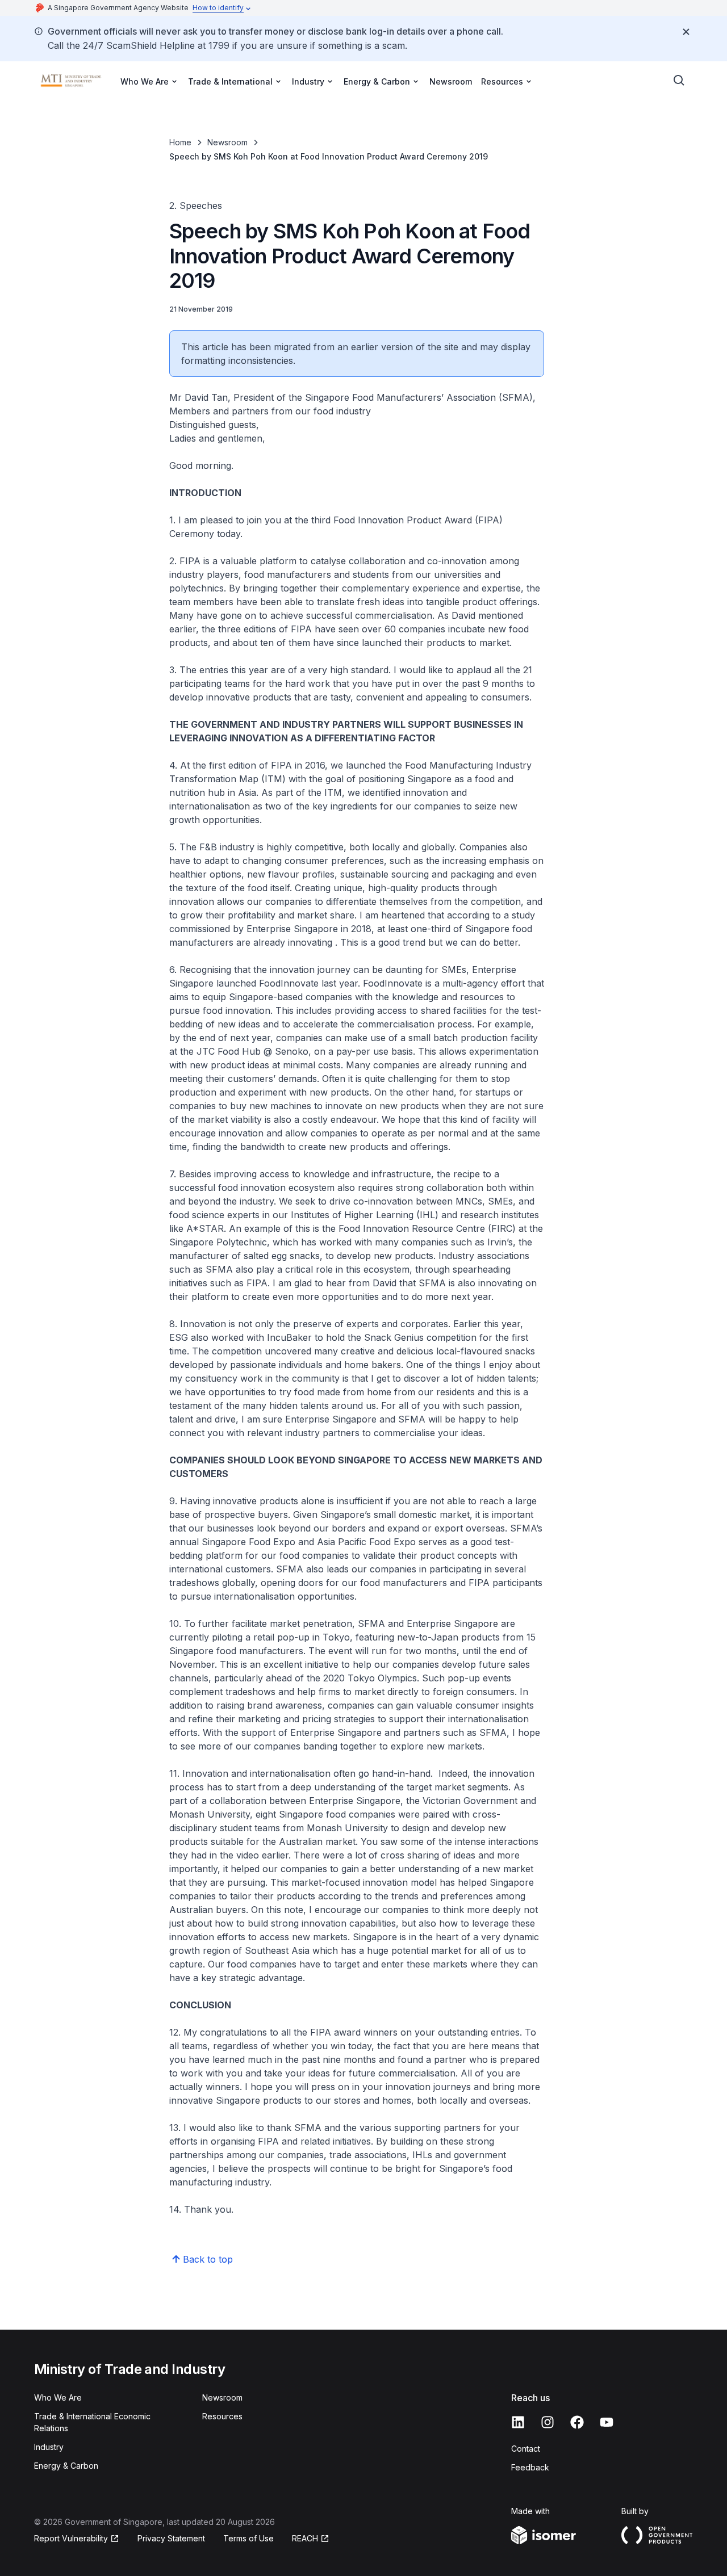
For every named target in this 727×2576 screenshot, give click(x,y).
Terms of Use (248, 2538)
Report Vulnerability (71, 2538)
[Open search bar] (679, 81)
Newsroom (451, 81)
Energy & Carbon (66, 2466)
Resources (222, 2416)
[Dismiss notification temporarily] (686, 32)
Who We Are (58, 2397)
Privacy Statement (171, 2538)
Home (180, 142)
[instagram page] (548, 2422)
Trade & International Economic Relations (92, 2422)
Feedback (530, 2467)
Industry (49, 2447)
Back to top (208, 2259)
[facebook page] (577, 2422)
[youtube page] (607, 2422)
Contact (526, 2449)
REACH (305, 2538)
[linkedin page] (518, 2422)
